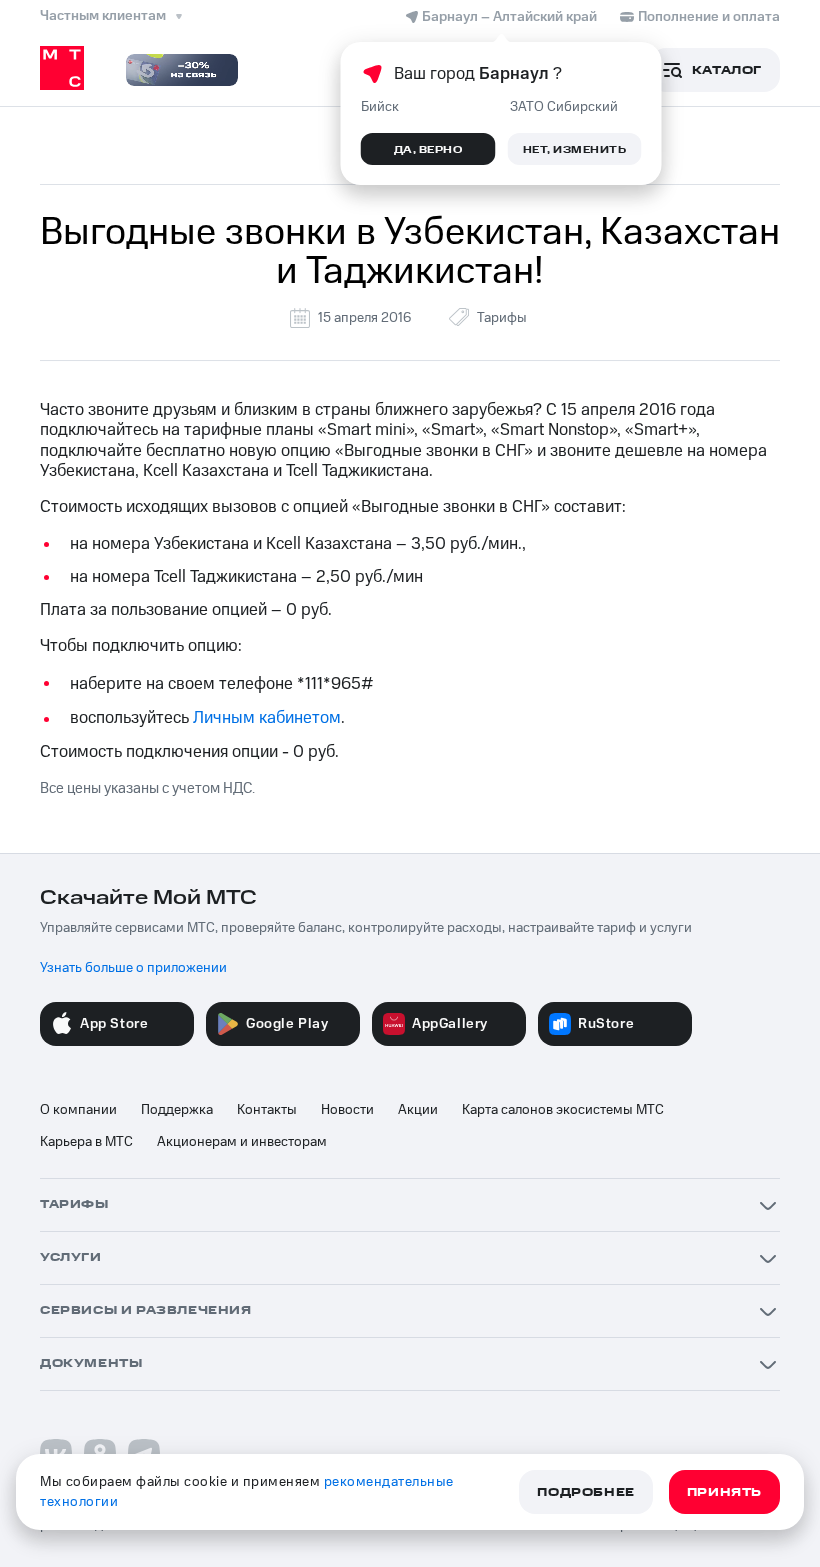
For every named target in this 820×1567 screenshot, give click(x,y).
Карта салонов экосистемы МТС (563, 1110)
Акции (418, 1110)
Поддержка (177, 1110)
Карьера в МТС (86, 1142)
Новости (347, 1110)
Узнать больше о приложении (133, 968)
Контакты (267, 1110)
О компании (78, 1110)
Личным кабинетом (267, 718)
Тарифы (502, 318)
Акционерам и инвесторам (242, 1142)
